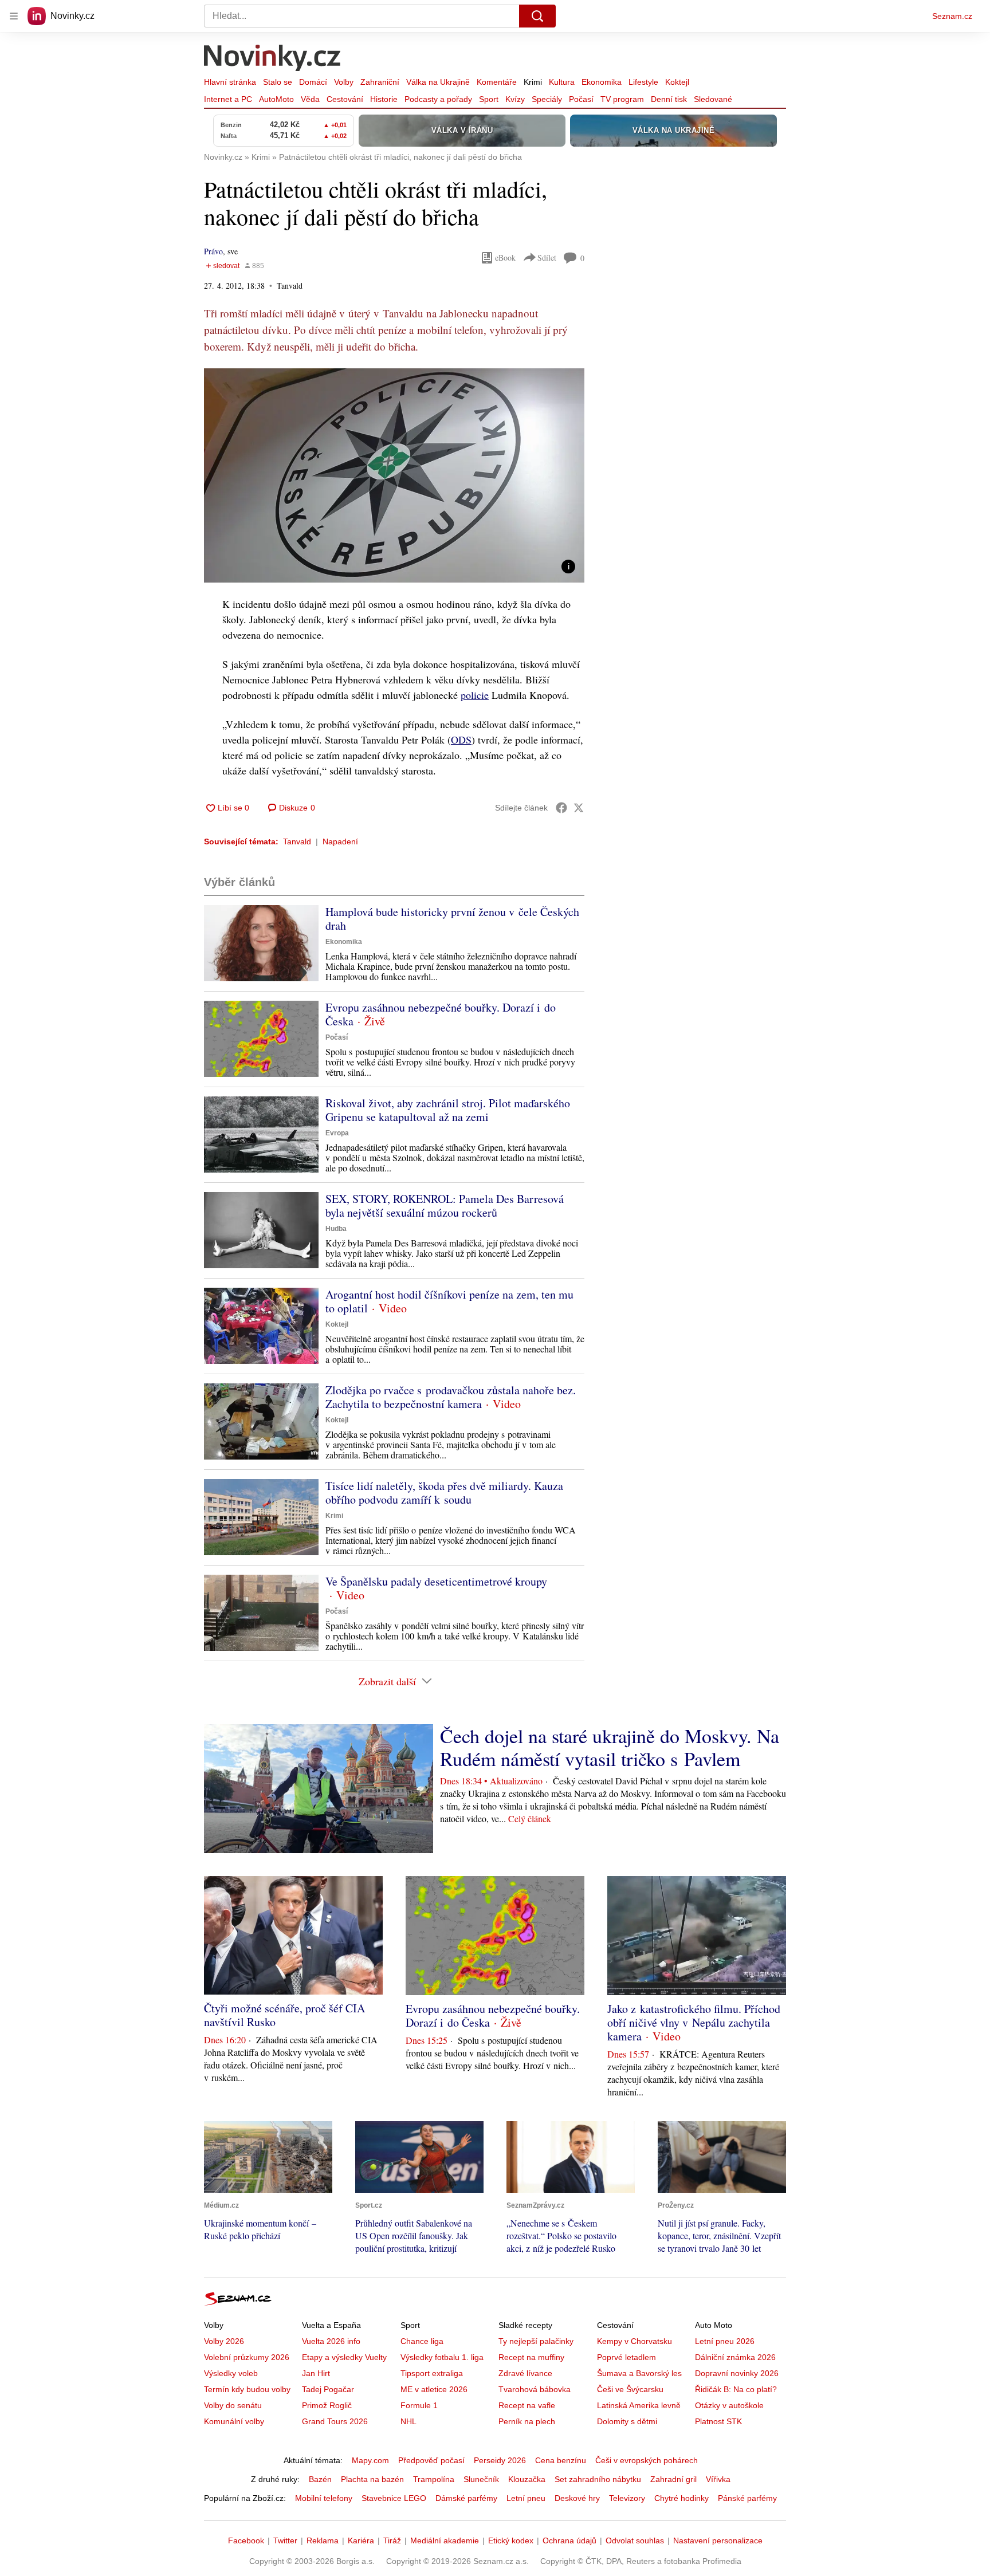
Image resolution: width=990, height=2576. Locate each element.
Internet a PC (228, 99)
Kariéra (361, 2540)
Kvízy (515, 99)
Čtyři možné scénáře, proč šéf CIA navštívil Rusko (284, 2015)
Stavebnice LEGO (394, 2498)
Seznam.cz (952, 16)
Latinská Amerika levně (639, 2405)
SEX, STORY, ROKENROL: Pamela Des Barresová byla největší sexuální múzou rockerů (445, 1206)
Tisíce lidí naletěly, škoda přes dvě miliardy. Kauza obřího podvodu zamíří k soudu (444, 1492)
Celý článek (530, 1818)
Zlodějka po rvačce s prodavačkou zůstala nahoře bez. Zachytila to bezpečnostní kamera (451, 1397)
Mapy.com (370, 2460)
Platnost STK (718, 2421)
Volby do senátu (233, 2405)
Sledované (713, 99)
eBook (505, 257)
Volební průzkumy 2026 (247, 2357)
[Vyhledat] (537, 16)
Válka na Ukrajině (438, 82)
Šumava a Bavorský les (639, 2373)
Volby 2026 (224, 2341)
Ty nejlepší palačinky (536, 2341)
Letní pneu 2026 (725, 2341)
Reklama (323, 2540)
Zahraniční (380, 82)
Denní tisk (669, 99)
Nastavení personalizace (718, 2540)
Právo (213, 251)
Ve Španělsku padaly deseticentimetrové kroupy (436, 1581)
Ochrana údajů (569, 2540)
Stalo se (278, 82)
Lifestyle (643, 82)
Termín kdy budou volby (247, 2389)
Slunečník (481, 2479)
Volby (344, 82)
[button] (394, 475)
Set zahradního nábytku (598, 2479)
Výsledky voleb (231, 2373)
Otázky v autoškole (729, 2405)
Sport (489, 99)
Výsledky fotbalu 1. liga (442, 2357)
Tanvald (297, 841)
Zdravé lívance (525, 2373)
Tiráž (392, 2540)
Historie (384, 99)
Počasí (581, 99)
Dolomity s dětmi (627, 2421)
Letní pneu (526, 2498)
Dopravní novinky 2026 (737, 2373)
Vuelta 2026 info (331, 2341)
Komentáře (497, 82)
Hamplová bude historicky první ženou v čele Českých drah (452, 919)
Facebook (246, 2540)
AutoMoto (276, 99)
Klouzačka (527, 2479)
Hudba (336, 1229)
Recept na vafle (527, 2405)
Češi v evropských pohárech (647, 2460)
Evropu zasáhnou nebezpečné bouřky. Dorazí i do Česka (441, 1014)
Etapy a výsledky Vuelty (344, 2357)
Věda (310, 99)
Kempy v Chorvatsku (635, 2341)
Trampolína (434, 2479)
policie (475, 695)
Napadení (340, 841)
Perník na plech (527, 2421)
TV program (622, 99)
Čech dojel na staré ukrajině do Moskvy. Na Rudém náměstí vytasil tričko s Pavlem (610, 1747)
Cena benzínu (561, 2460)
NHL (408, 2421)
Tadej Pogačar (328, 2389)
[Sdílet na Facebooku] (561, 808)
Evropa (337, 1133)
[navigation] (14, 16)
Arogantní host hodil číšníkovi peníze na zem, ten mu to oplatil (449, 1301)
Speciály (547, 99)
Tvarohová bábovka (535, 2389)
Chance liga (422, 2341)
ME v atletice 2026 (434, 2389)
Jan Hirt (316, 2373)
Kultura (562, 82)
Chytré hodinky (681, 2498)
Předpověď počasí (431, 2460)
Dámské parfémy (466, 2498)
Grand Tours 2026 (335, 2421)
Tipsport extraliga (432, 2373)
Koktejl (677, 82)
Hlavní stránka (230, 82)
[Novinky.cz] (273, 59)
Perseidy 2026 (500, 2460)
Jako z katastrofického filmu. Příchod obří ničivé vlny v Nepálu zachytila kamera (694, 2022)
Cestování (345, 99)
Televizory (627, 2498)
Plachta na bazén (372, 2479)
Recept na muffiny (531, 2357)
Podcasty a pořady (438, 99)
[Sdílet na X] (579, 808)
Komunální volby (234, 2421)
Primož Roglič (327, 2405)
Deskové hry (577, 2498)
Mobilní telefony (324, 2498)
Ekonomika (602, 82)
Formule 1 (419, 2405)
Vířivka (718, 2479)
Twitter (285, 2540)
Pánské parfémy (747, 2498)
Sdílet (547, 257)
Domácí (313, 82)
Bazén (320, 2479)
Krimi (533, 82)
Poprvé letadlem (626, 2357)
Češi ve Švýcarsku (630, 2389)
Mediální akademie (445, 2540)
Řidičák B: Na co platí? (736, 2389)
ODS (461, 740)
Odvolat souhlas (635, 2540)
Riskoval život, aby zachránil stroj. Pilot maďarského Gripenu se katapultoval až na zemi (448, 1110)
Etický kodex (511, 2540)
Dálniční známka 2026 (735, 2357)
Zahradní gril (673, 2479)
